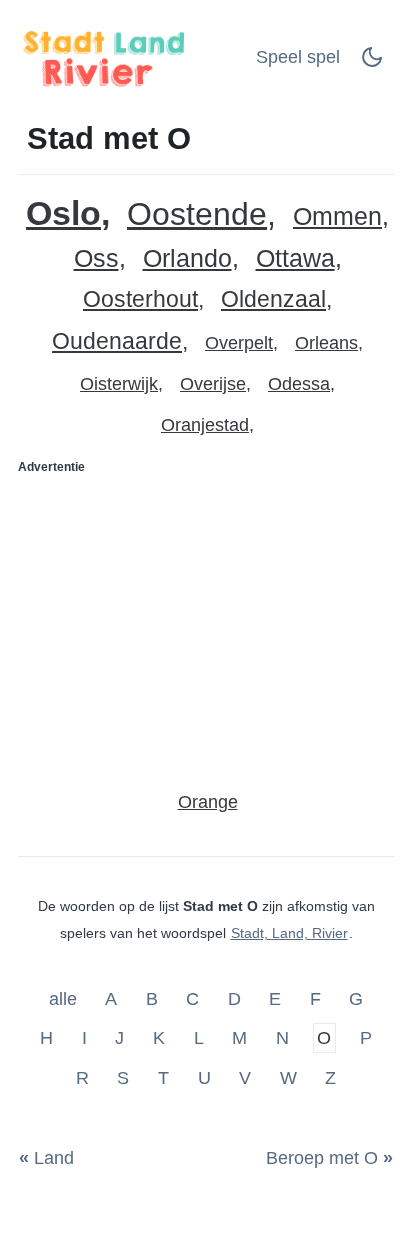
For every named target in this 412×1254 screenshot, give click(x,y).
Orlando (187, 258)
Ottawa (295, 258)
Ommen (337, 216)
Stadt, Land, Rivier (289, 933)
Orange (208, 802)
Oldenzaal (273, 299)
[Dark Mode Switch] (372, 63)
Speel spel (298, 57)
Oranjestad (205, 425)
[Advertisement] (206, 624)
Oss (96, 258)
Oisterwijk (119, 384)
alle (65, 998)
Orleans (326, 343)
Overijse (213, 384)
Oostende (197, 214)
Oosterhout (140, 299)
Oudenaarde (117, 341)
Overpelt (239, 343)
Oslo (63, 213)
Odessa (299, 384)
